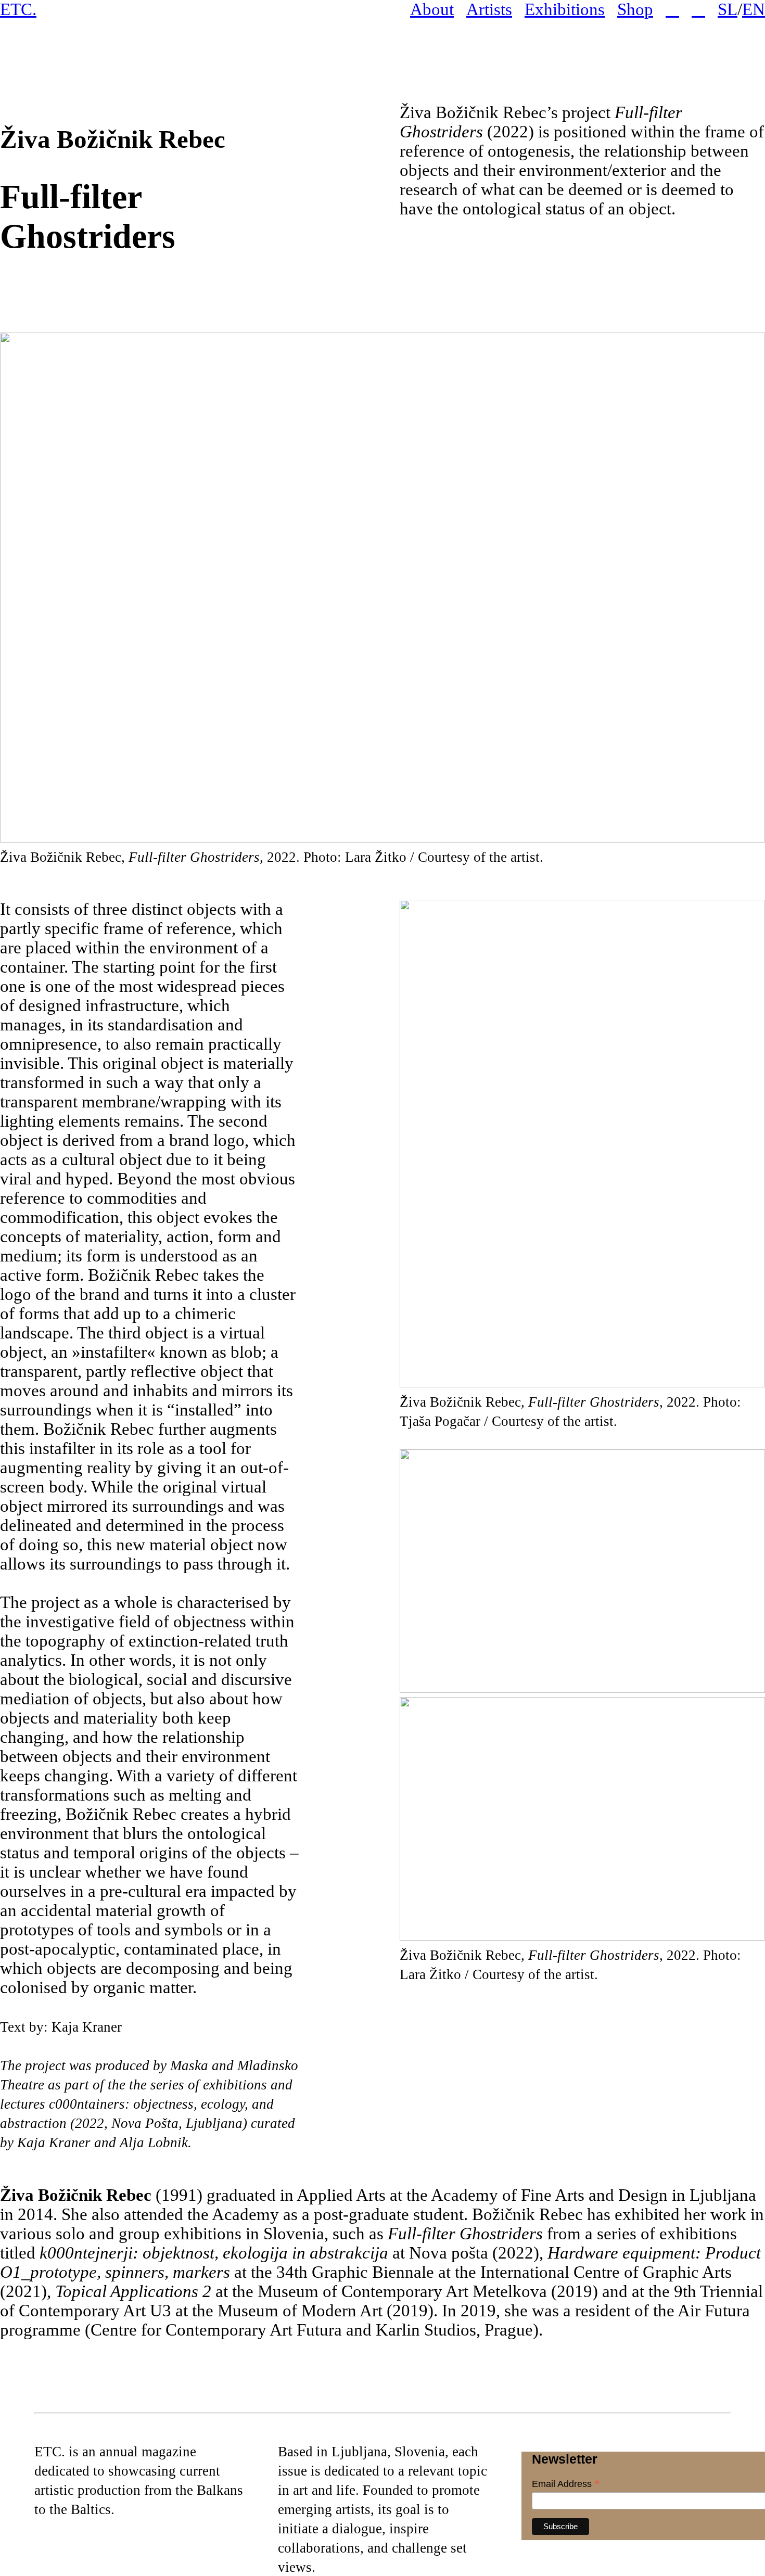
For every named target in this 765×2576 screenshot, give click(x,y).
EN (754, 9)
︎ (698, 9)
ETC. (18, 9)
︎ (672, 9)
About (432, 9)
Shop (635, 9)
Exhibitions (565, 9)
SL (728, 9)
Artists (489, 9)
